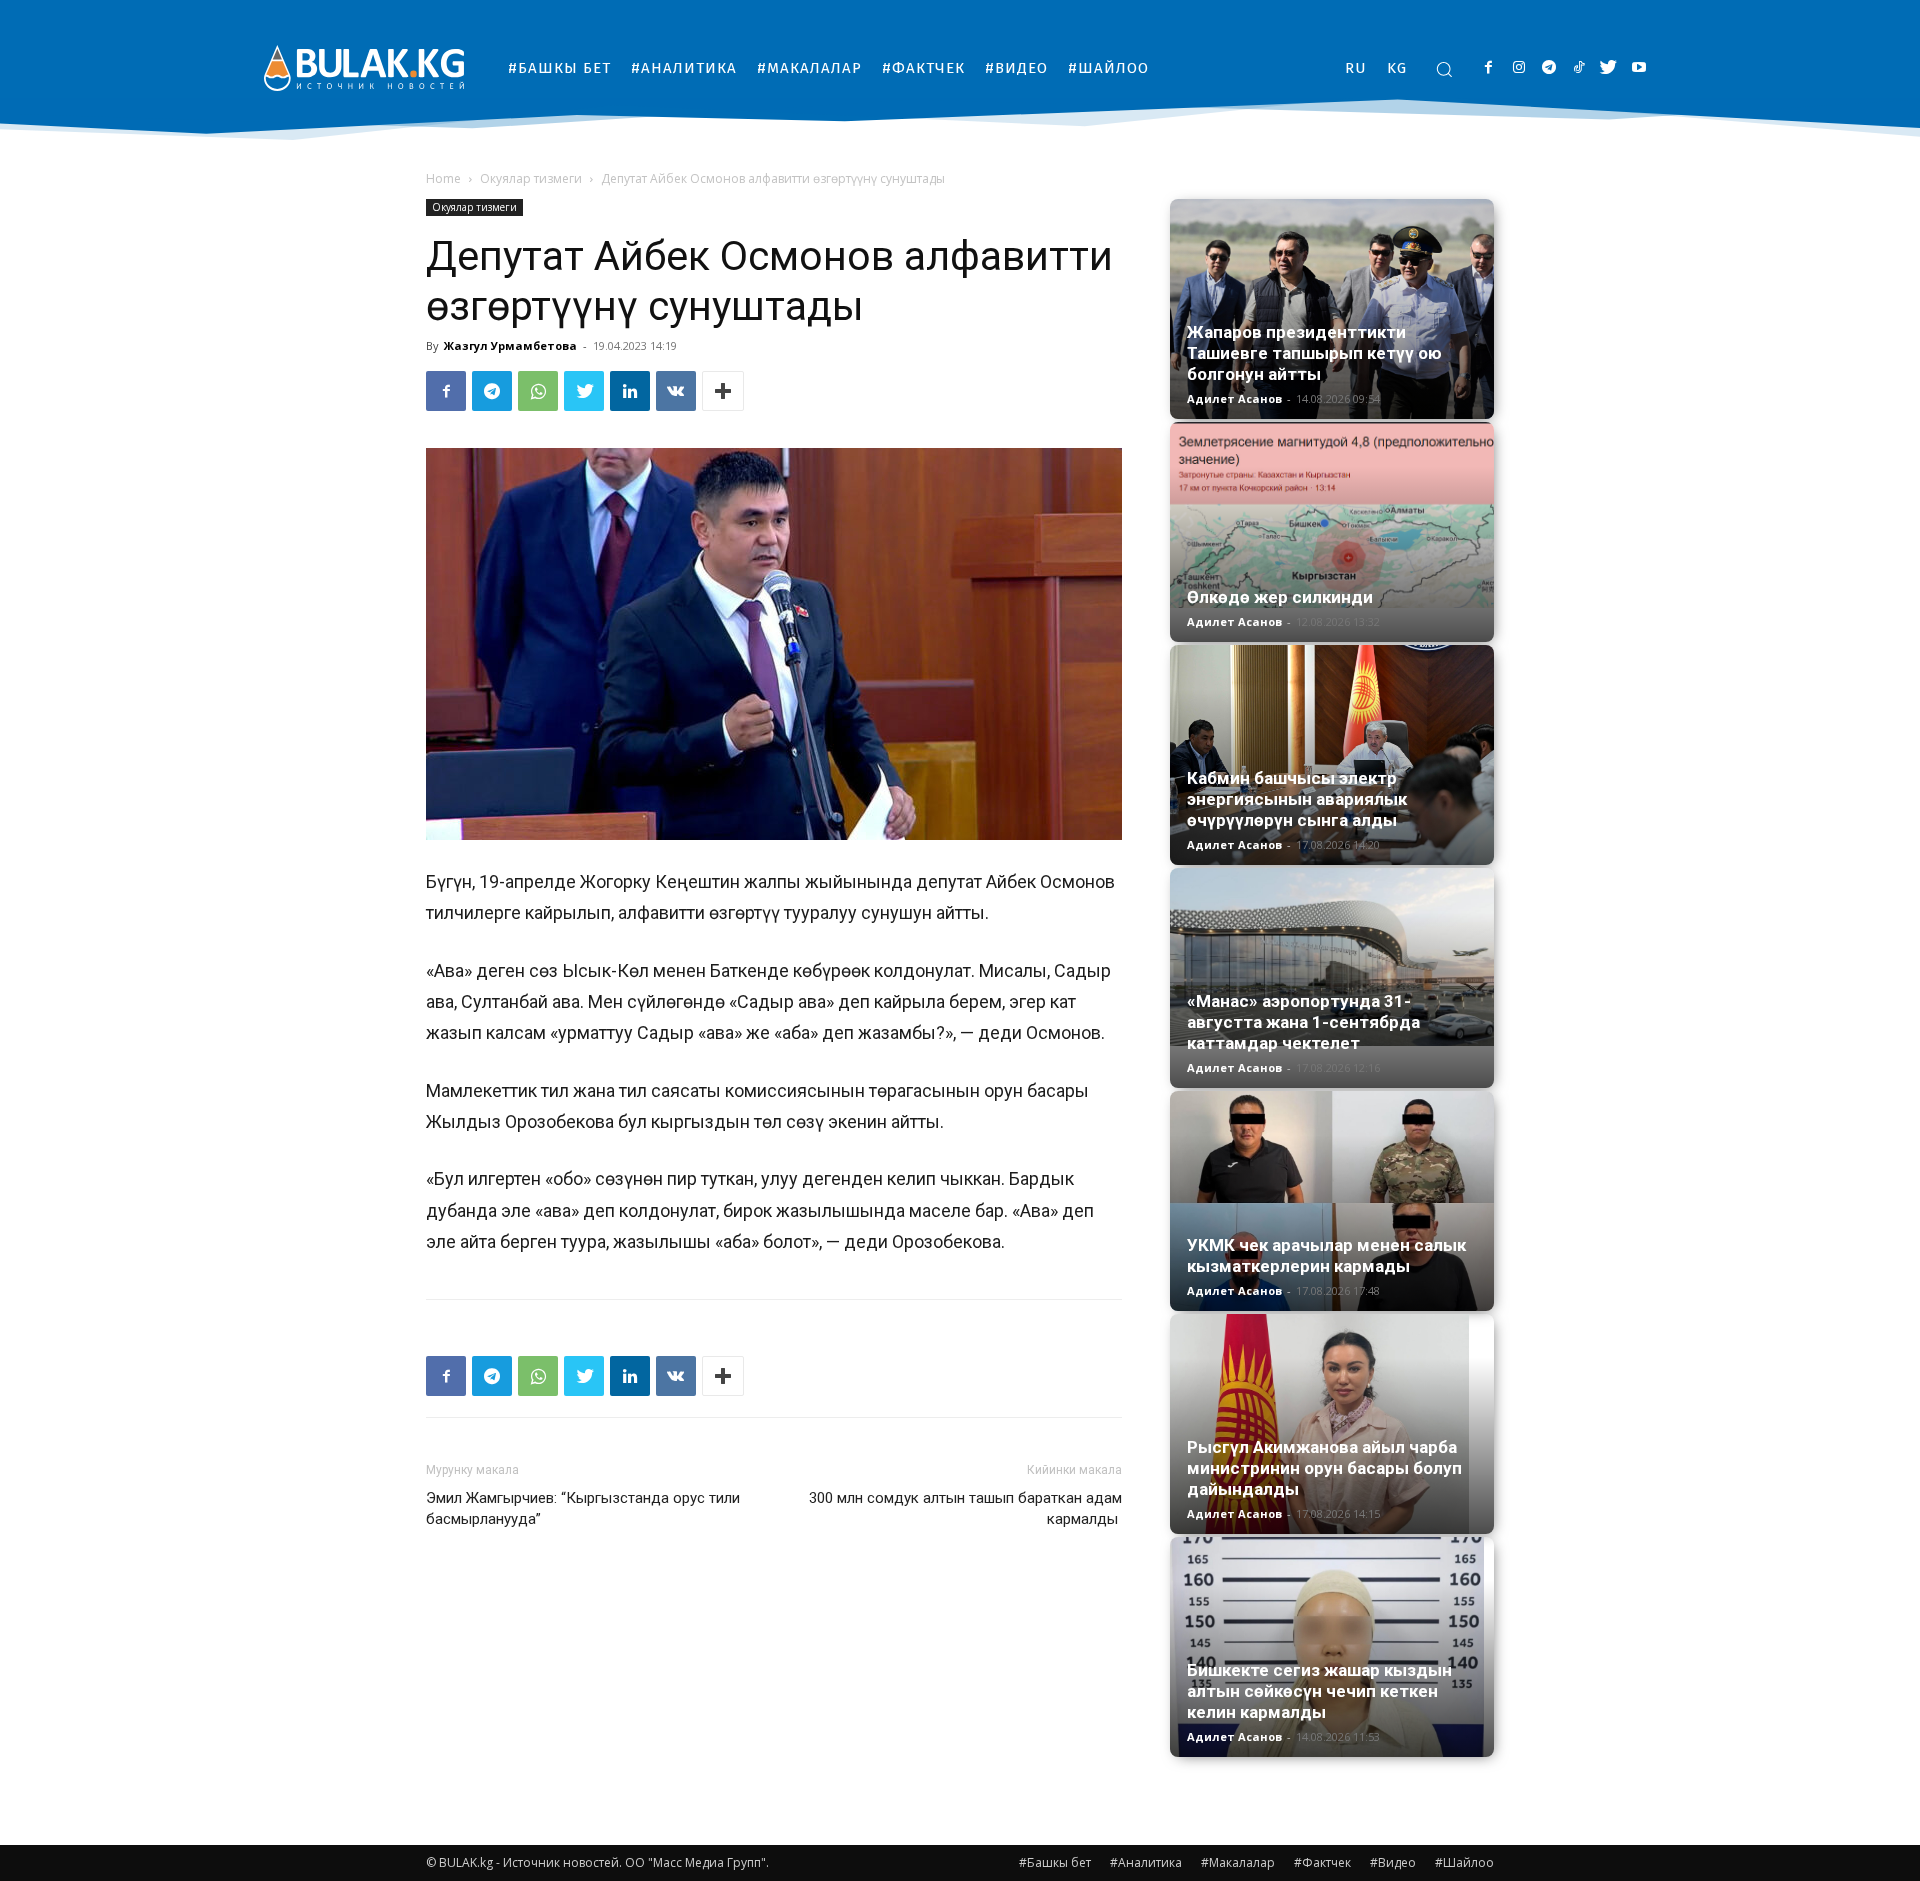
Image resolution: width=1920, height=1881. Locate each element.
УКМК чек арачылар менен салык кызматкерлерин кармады (1326, 1255)
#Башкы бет (1055, 1862)
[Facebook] (1488, 68)
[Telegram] (1548, 68)
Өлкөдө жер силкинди (1280, 597)
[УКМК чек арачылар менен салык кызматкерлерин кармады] (1332, 1201)
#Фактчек (1322, 1862)
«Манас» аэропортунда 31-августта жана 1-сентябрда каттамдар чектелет (1303, 1022)
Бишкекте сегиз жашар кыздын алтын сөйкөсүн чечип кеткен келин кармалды (1319, 1691)
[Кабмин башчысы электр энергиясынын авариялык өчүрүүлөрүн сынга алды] (1332, 755)
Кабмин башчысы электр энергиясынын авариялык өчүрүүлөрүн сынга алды (1297, 799)
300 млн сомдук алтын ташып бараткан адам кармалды (965, 1508)
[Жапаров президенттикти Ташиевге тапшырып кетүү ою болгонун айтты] (1332, 309)
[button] (1444, 69)
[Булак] (364, 67)
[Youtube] (1638, 68)
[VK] (676, 391)
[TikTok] (1578, 68)
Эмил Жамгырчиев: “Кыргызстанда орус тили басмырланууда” (583, 1508)
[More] (723, 391)
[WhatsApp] (538, 391)
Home (443, 178)
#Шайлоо (1464, 1862)
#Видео (1393, 1862)
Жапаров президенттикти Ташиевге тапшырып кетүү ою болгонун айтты (1314, 353)
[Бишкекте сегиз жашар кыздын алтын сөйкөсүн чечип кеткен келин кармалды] (1332, 1647)
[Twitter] (1608, 68)
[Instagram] (1518, 68)
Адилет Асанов (1234, 398)
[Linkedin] (630, 391)
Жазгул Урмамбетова (510, 345)
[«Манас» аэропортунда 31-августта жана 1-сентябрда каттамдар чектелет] (1332, 957)
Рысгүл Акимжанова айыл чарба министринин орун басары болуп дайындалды (1324, 1468)
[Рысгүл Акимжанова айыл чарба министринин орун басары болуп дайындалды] (1332, 1424)
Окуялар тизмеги (531, 178)
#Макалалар (1238, 1862)
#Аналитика (1146, 1862)
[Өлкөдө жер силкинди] (1332, 515)
